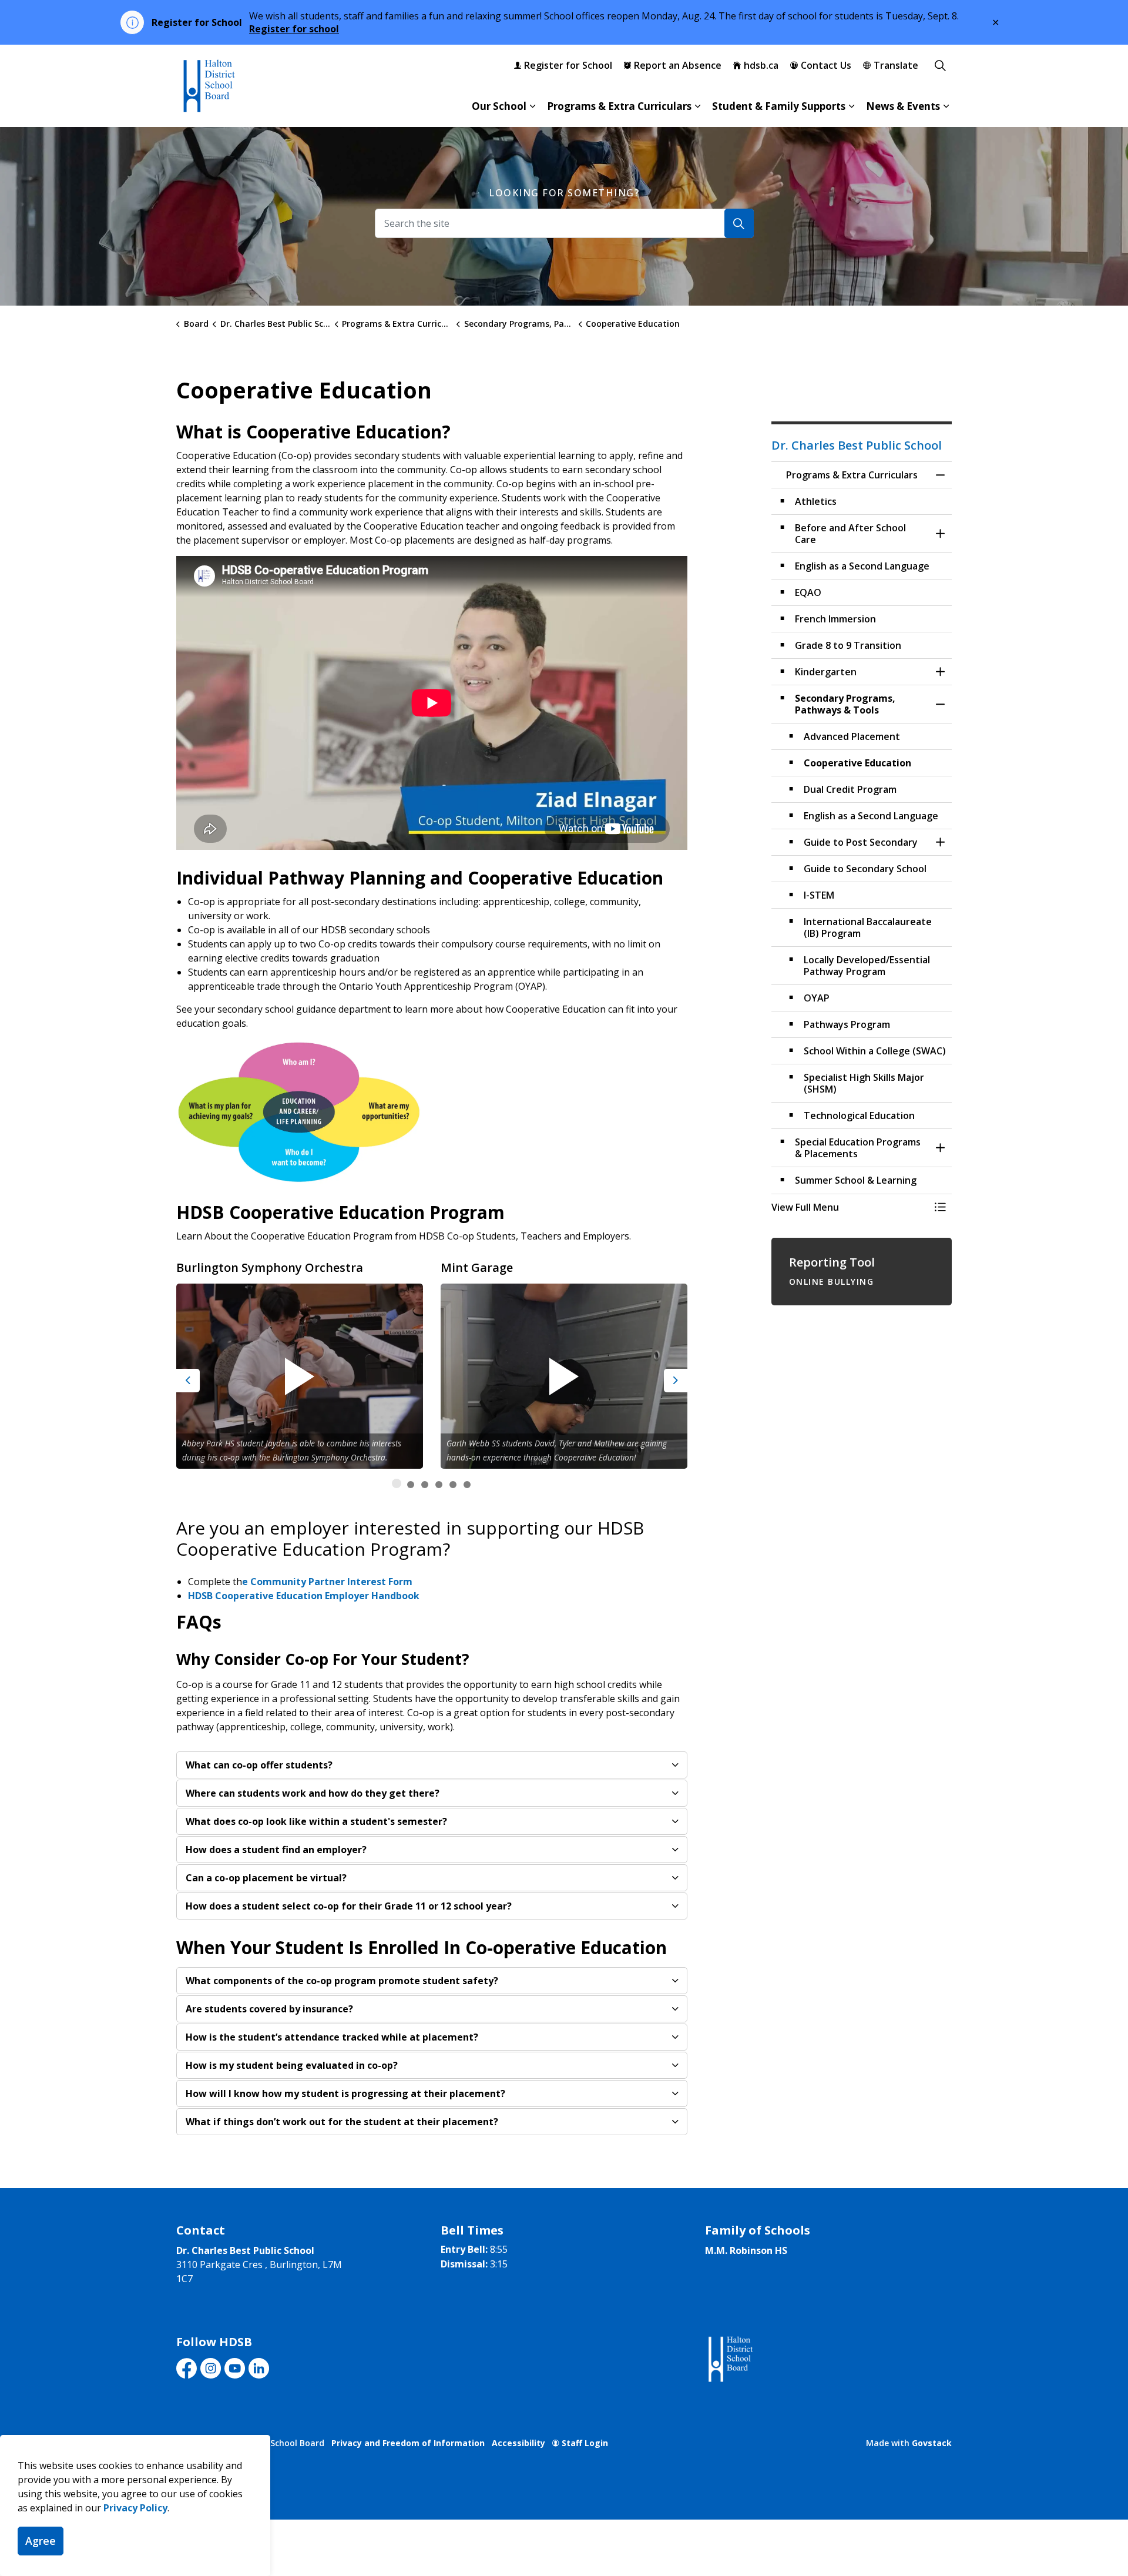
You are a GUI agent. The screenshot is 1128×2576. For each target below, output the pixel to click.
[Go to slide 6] (467, 1485)
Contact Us (826, 65)
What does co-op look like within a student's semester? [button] (316, 1821)
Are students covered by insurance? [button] (269, 2009)
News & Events (903, 106)
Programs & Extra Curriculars (619, 106)
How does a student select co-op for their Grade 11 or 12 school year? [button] (349, 1906)
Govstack (932, 2443)
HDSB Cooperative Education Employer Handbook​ (304, 1596)
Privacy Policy (135, 2508)
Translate (896, 65)
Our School (499, 106)
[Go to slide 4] (439, 1485)
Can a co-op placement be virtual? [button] (266, 1878)
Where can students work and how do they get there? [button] (313, 1793)
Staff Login (585, 2443)
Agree (41, 2541)
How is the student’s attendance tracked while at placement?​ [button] (332, 2037)
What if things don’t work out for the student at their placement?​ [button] (342, 2122)
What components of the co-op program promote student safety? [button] (342, 1981)
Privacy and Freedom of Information (408, 2443)
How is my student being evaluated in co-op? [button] (292, 2065)
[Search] (739, 223)
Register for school (294, 29)
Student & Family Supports (779, 106)
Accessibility (518, 2443)
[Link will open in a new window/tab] (729, 2359)
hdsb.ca (761, 65)
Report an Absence (678, 65)
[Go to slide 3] (425, 1485)
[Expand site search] (940, 65)
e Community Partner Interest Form (327, 1582)
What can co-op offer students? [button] (259, 1765)
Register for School (568, 65)
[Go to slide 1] (397, 1483)
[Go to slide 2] (411, 1485)
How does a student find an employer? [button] (276, 1850)
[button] (300, 1112)
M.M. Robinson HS (746, 2250)
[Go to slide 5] (453, 1485)
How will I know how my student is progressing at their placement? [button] (345, 2093)
